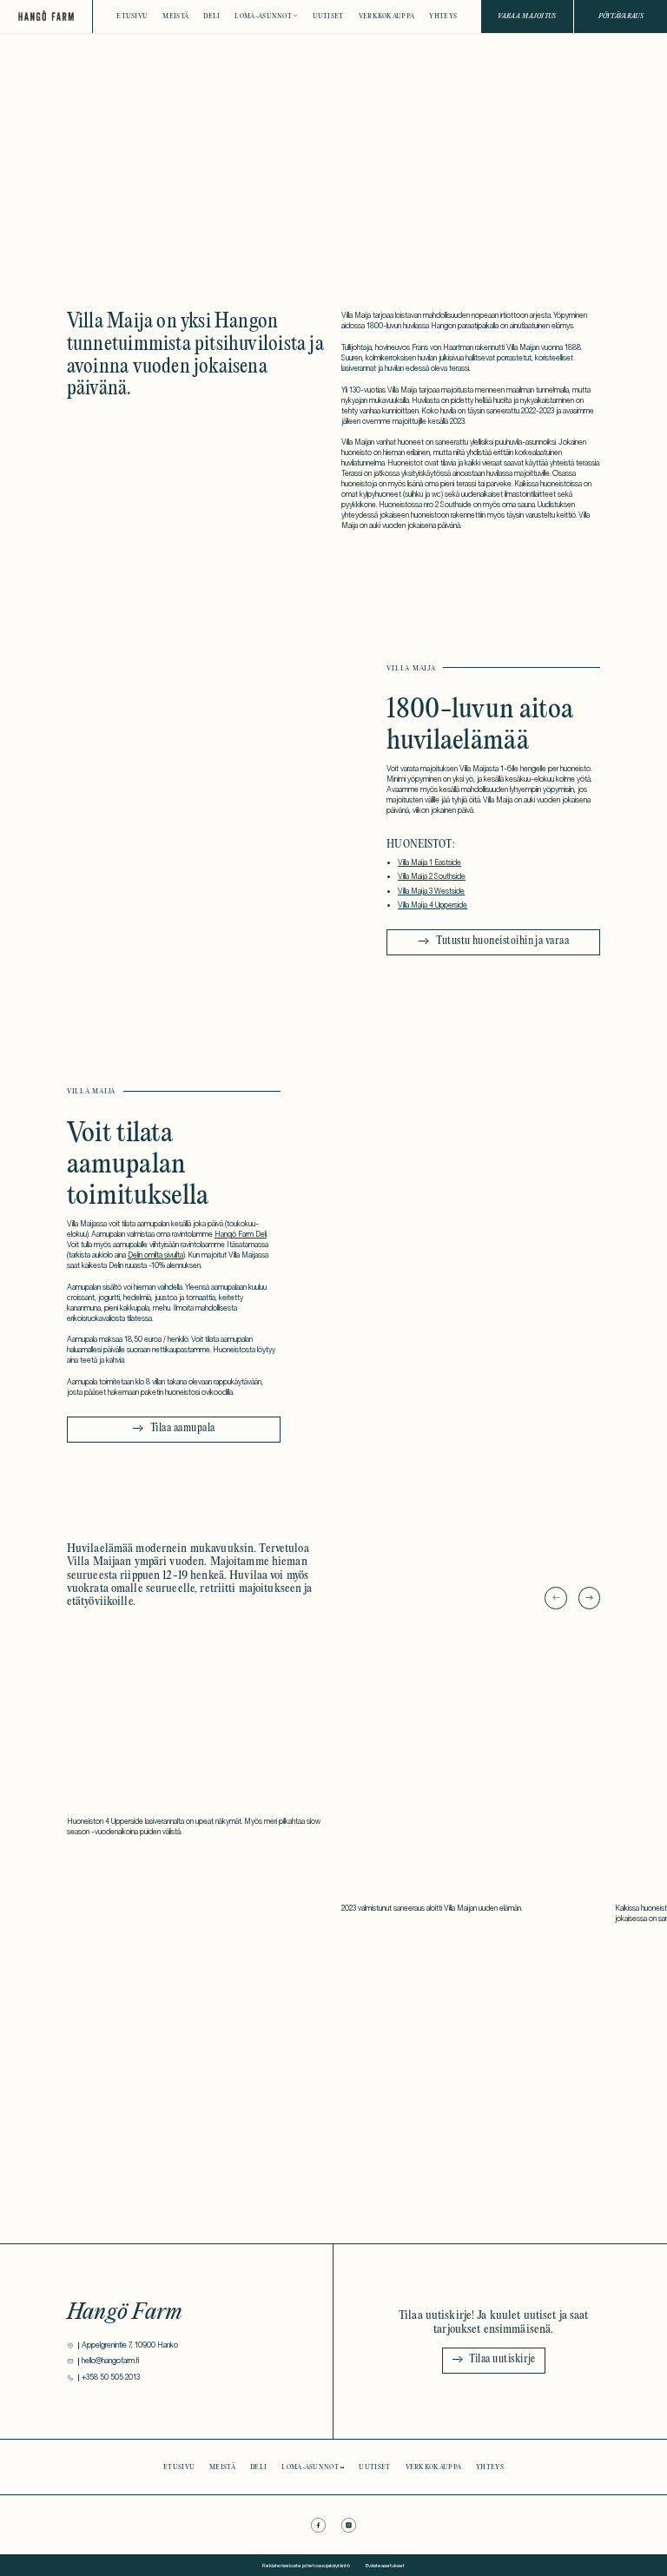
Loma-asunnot (263, 16)
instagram (349, 2525)
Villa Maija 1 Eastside (429, 862)
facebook (318, 2525)
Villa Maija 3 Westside (431, 891)
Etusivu (132, 16)
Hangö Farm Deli (241, 1234)
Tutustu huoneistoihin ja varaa (502, 941)
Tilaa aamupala (183, 1429)
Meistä (175, 16)
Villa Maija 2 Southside (432, 876)
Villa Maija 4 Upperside (433, 905)
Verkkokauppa (387, 16)
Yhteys (443, 16)
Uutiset (328, 16)
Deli (211, 16)
